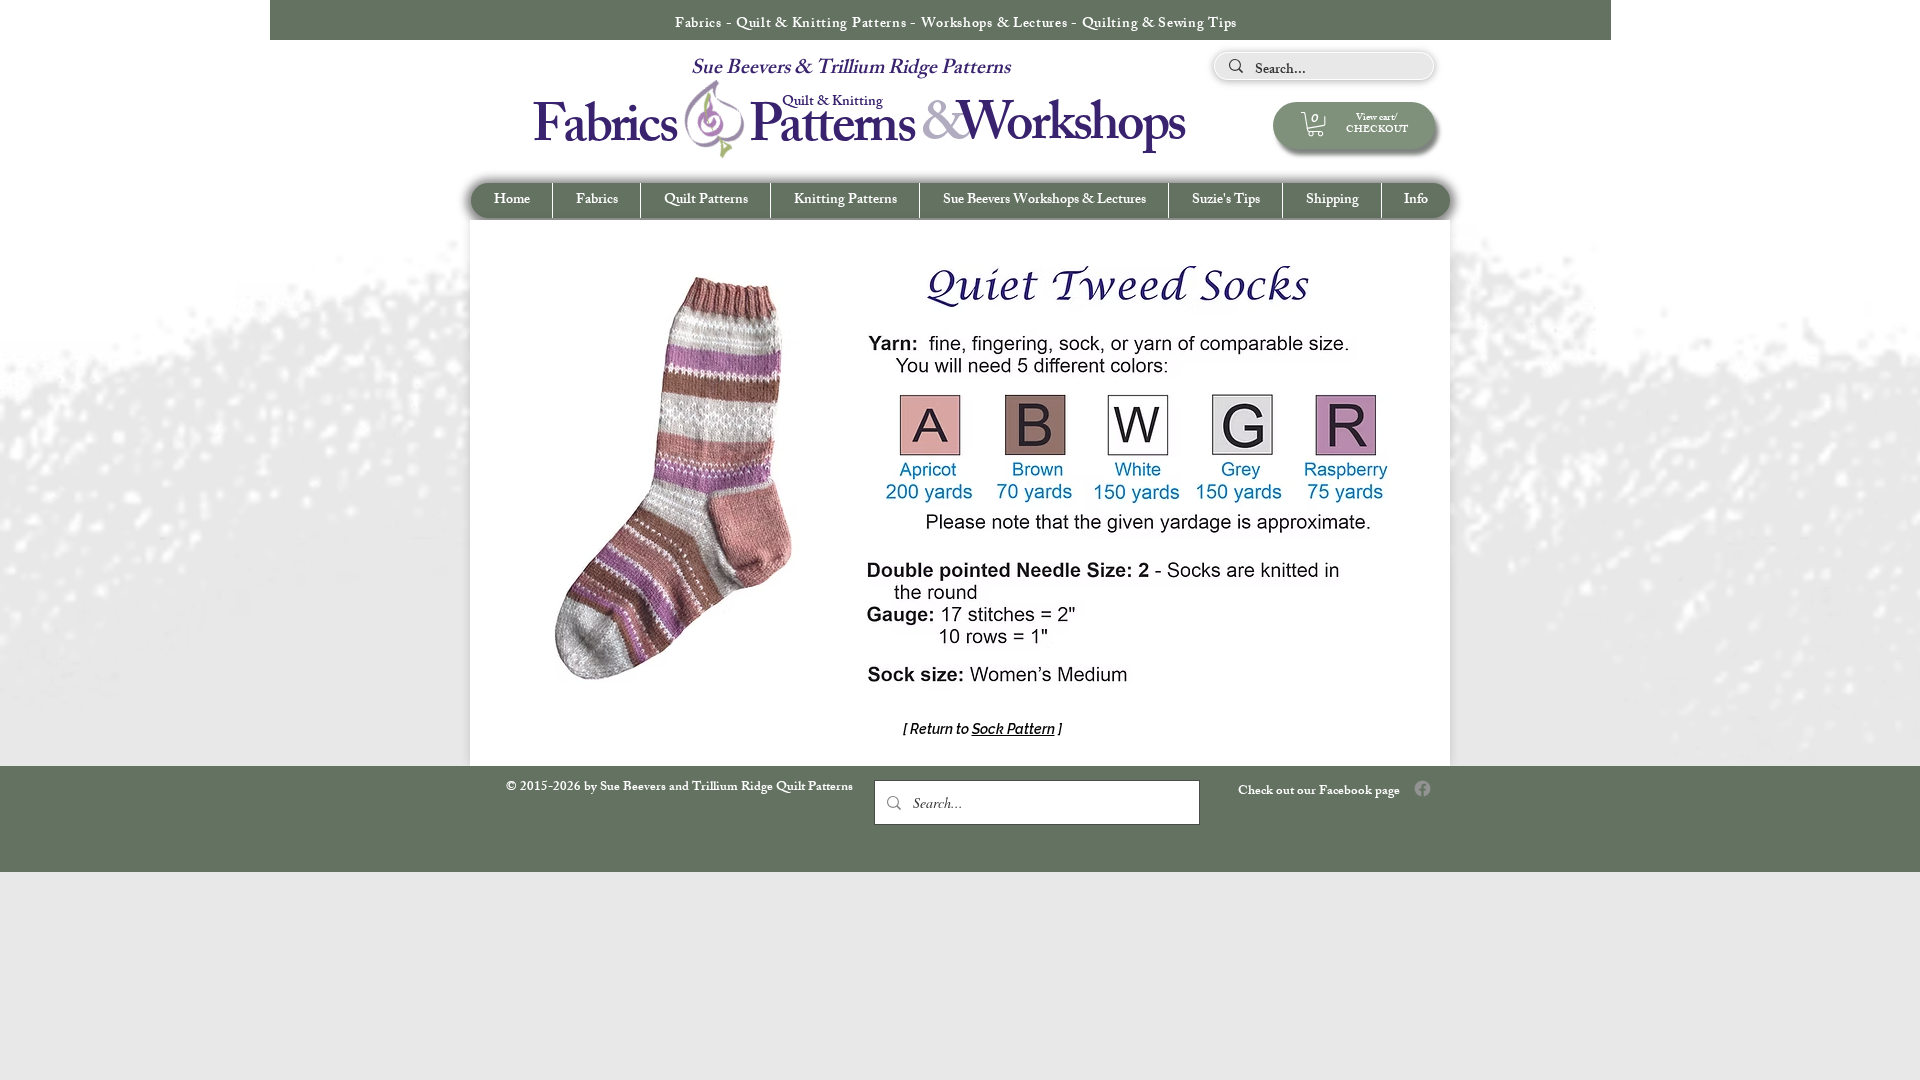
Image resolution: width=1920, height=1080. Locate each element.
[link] (1315, 124)
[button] (1415, 200)
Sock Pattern (1013, 729)
